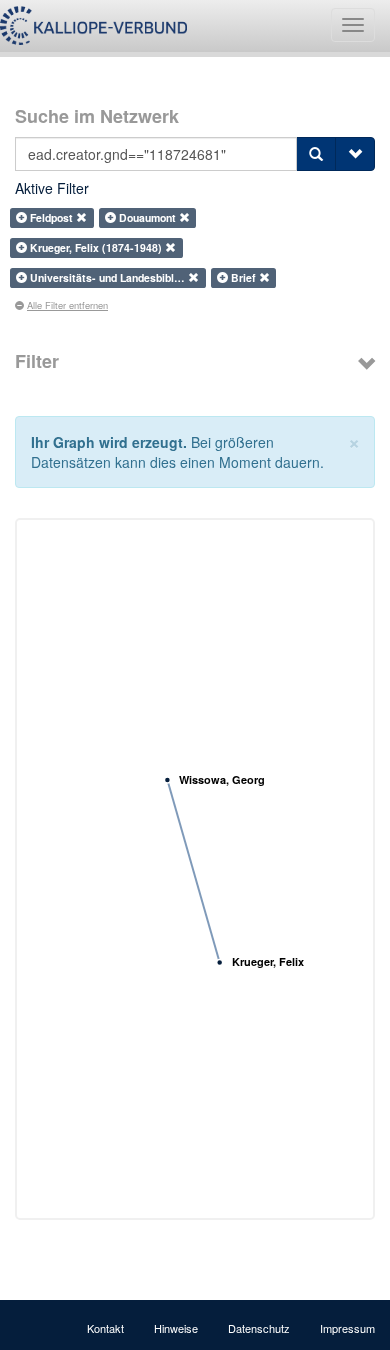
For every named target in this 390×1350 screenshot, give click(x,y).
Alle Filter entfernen (67, 305)
